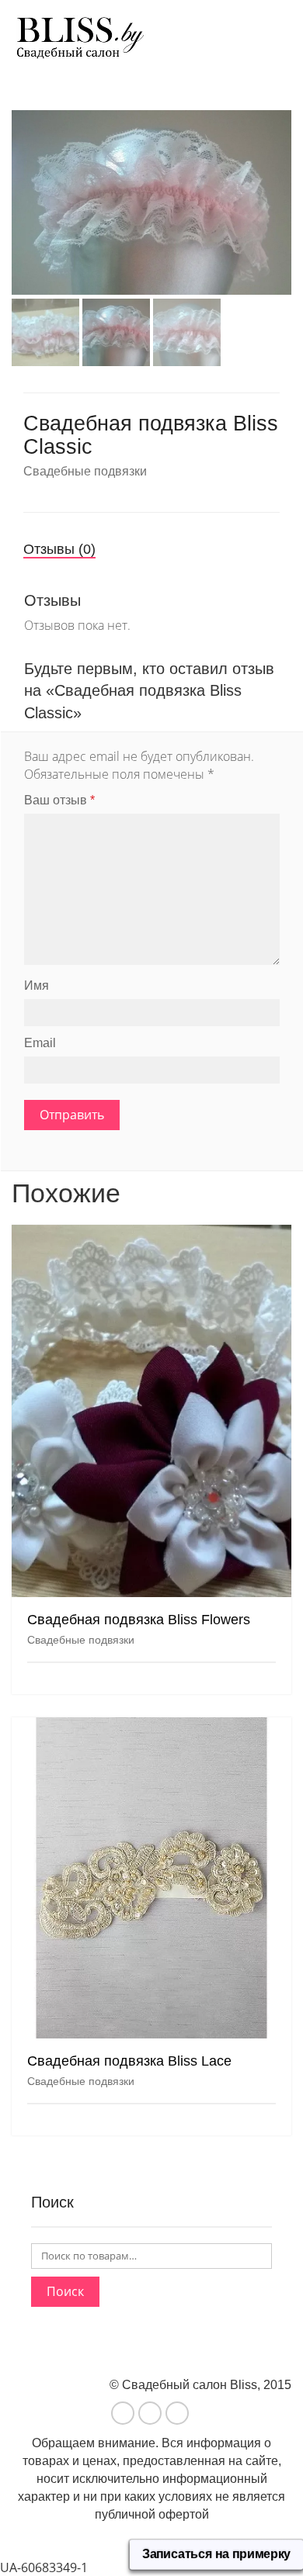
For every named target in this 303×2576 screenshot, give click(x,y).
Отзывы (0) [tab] (59, 549)
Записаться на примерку (216, 2554)
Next (283, 184)
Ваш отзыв (59, 800)
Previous (20, 184)
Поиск (65, 2291)
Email (40, 1043)
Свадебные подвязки (85, 471)
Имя (37, 985)
